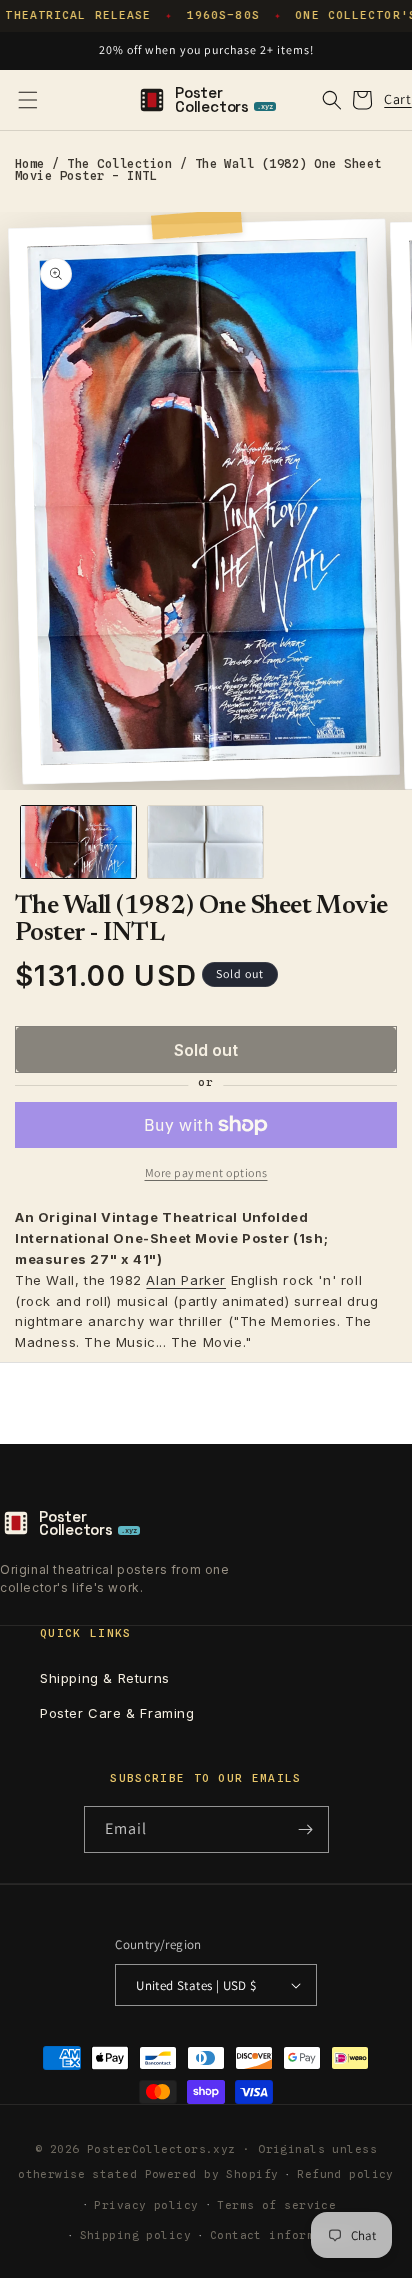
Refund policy (345, 2174)
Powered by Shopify (212, 2174)
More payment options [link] (206, 1172)
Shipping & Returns (105, 1678)
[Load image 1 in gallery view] (78, 842)
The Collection (119, 163)
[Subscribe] (306, 1829)
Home (30, 163)
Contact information (280, 2235)
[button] (28, 100)
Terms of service (276, 2205)
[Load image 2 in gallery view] (205, 842)
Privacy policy (146, 2205)
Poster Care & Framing (117, 1713)
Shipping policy (136, 2235)
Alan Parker (186, 1280)
